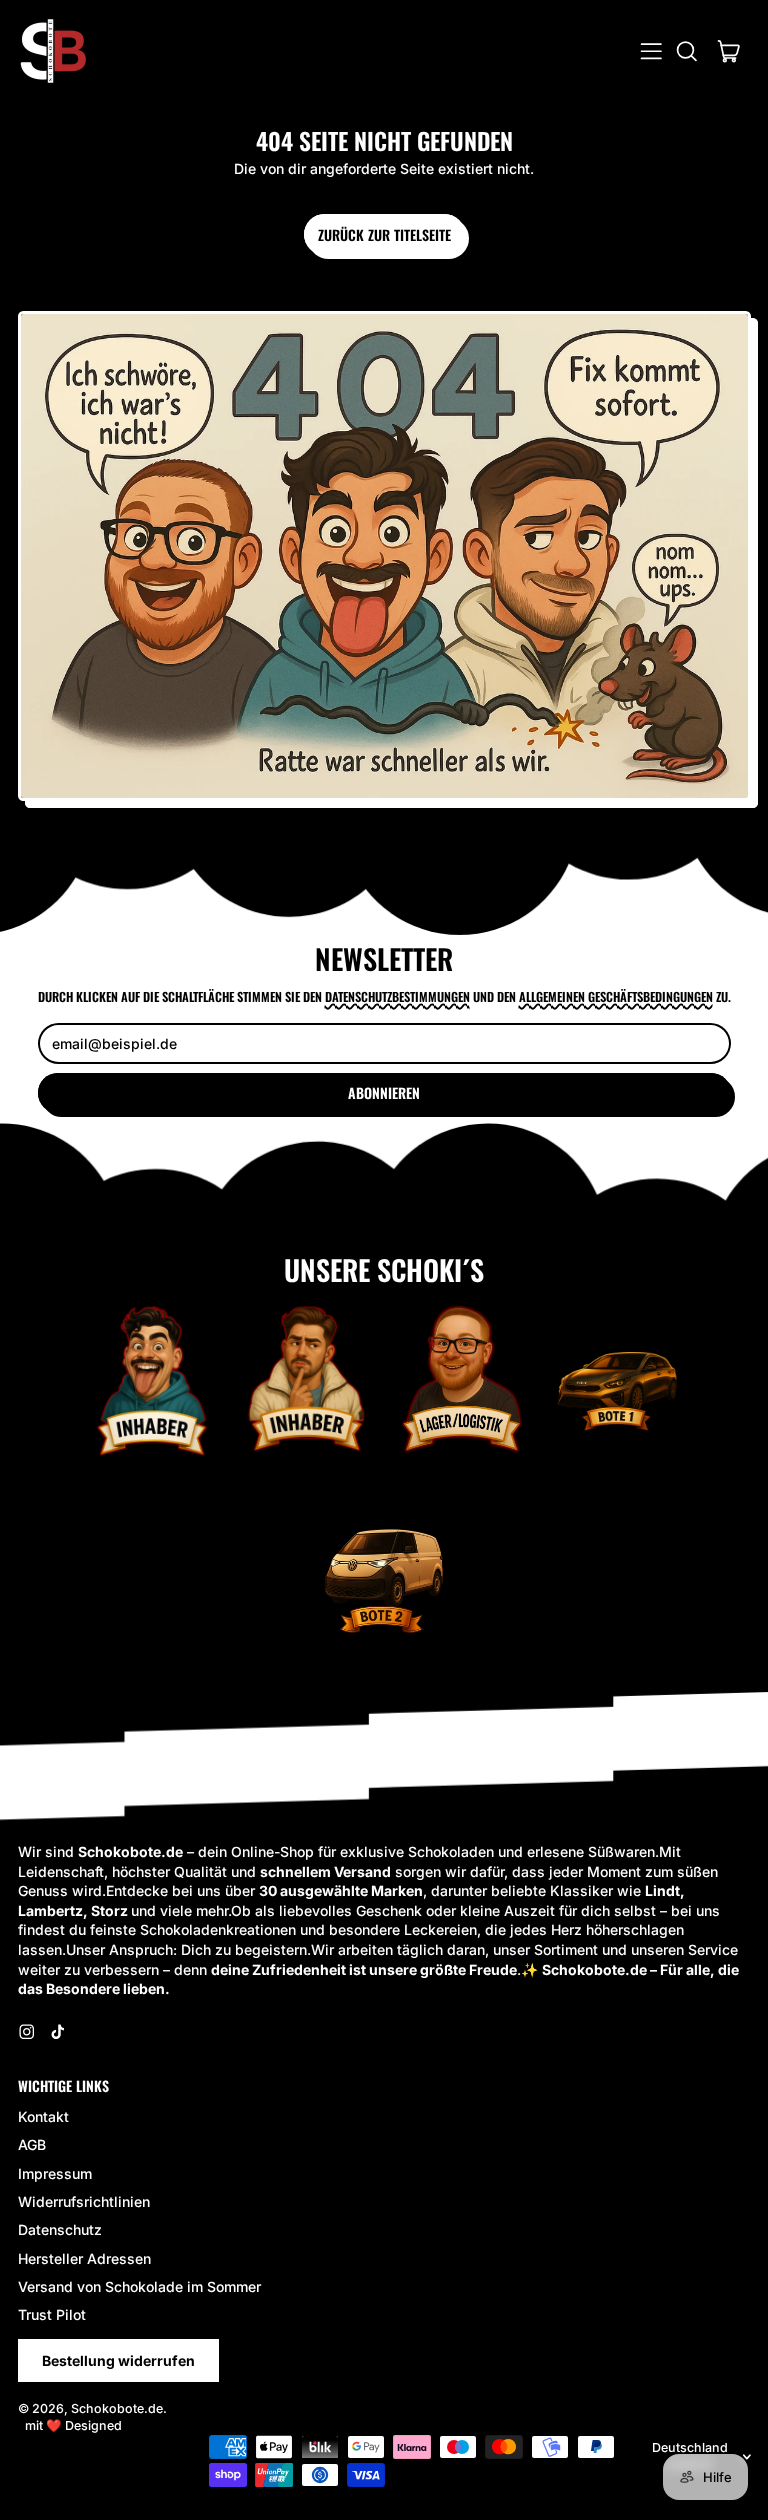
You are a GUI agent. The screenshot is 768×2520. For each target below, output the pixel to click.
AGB (32, 2144)
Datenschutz (60, 2229)
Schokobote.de (117, 2408)
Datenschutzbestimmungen (397, 996)
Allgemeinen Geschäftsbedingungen (616, 996)
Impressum (55, 2173)
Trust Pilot (52, 2314)
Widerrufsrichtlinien (84, 2201)
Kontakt (43, 2116)
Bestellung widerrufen (118, 2360)
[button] (686, 51)
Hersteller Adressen (84, 2258)
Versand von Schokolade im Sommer (139, 2286)
